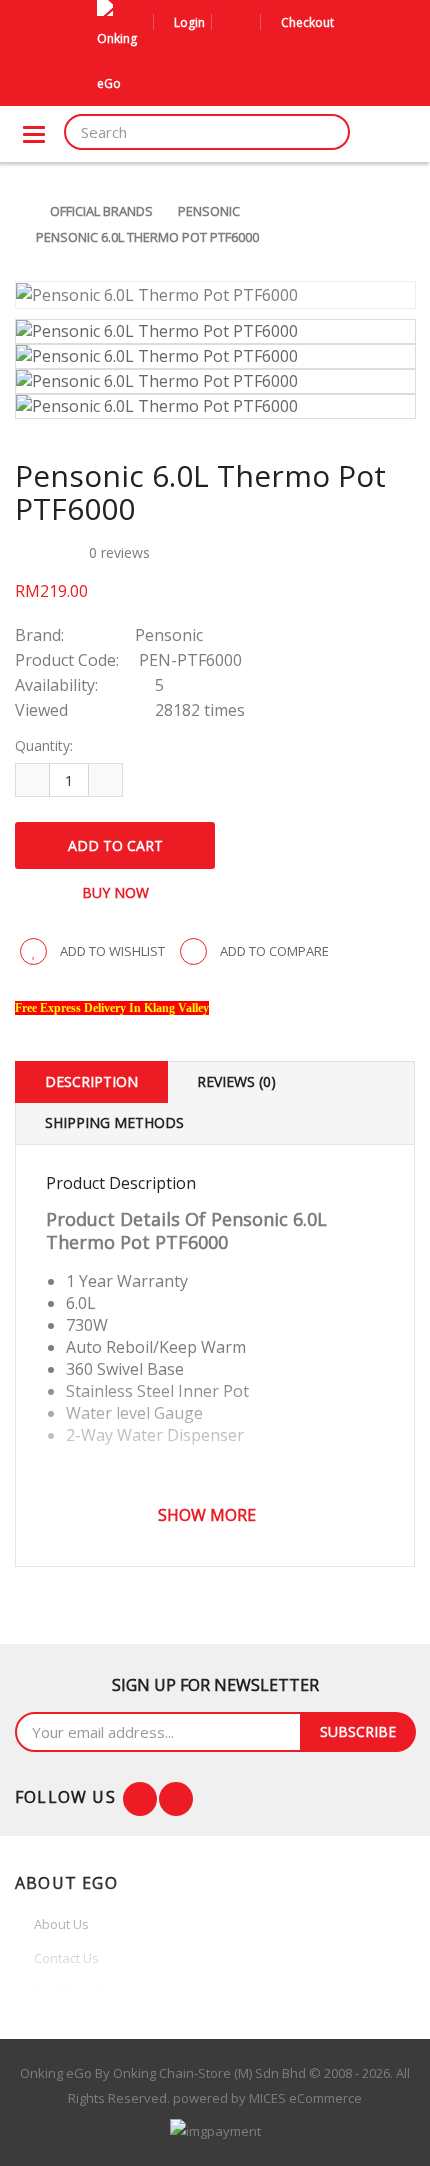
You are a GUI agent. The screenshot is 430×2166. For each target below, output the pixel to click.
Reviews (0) (236, 1081)
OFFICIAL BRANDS (101, 211)
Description (91, 1081)
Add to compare (273, 951)
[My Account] (230, 22)
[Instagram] (176, 1799)
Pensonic (209, 211)
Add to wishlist (111, 951)
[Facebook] (140, 1799)
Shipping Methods (114, 1122)
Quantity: (44, 745)
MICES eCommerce (305, 2098)
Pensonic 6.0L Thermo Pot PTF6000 (147, 237)
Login (189, 22)
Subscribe (358, 1731)
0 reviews (119, 552)
